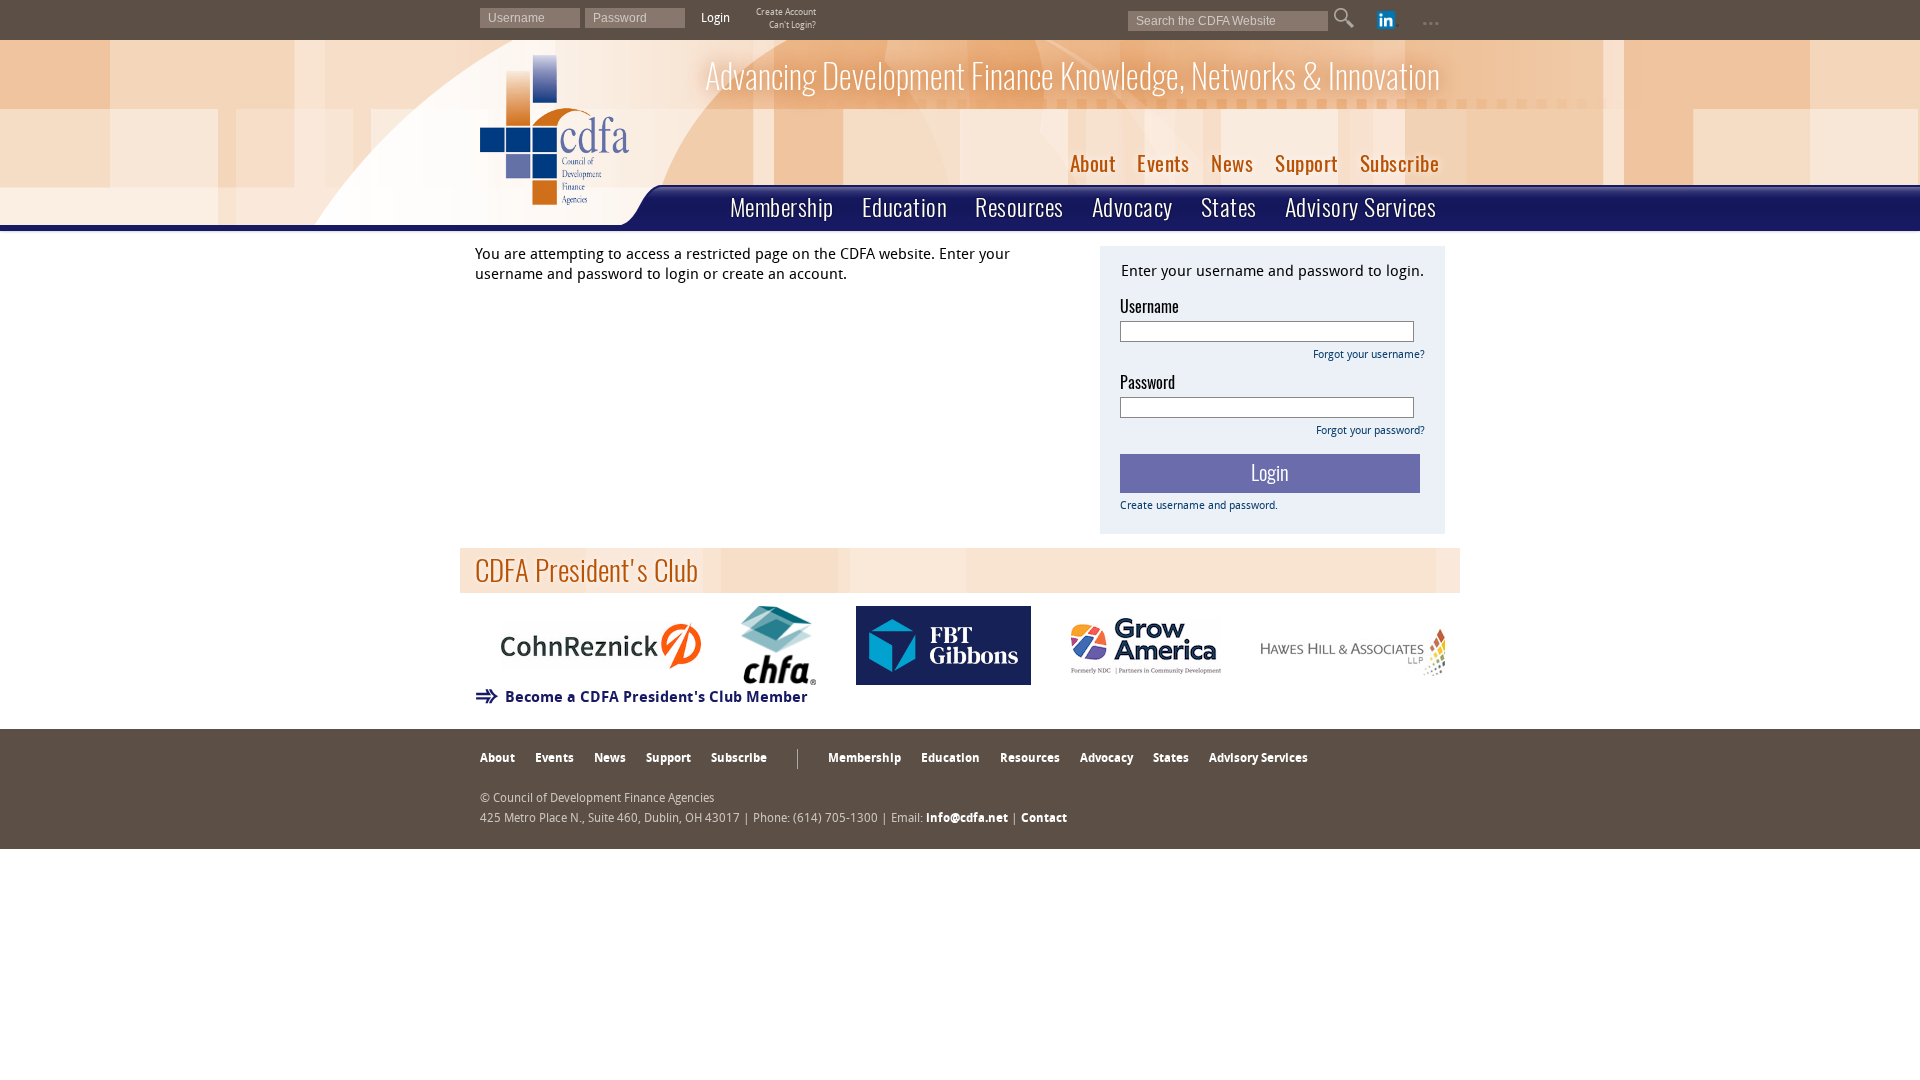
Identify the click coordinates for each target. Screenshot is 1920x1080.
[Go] (1344, 18)
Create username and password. (1199, 506)
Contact (1044, 819)
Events (1163, 163)
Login (715, 19)
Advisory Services (1361, 207)
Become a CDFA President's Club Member (656, 698)
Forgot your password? (1370, 431)
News (1232, 163)
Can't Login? (792, 25)
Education (905, 207)
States (1229, 207)
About (1093, 163)
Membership (782, 207)
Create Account (786, 12)
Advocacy (1132, 207)
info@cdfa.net (967, 819)
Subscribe (1400, 163)
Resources (1019, 207)
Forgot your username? (1369, 355)
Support (1306, 163)
